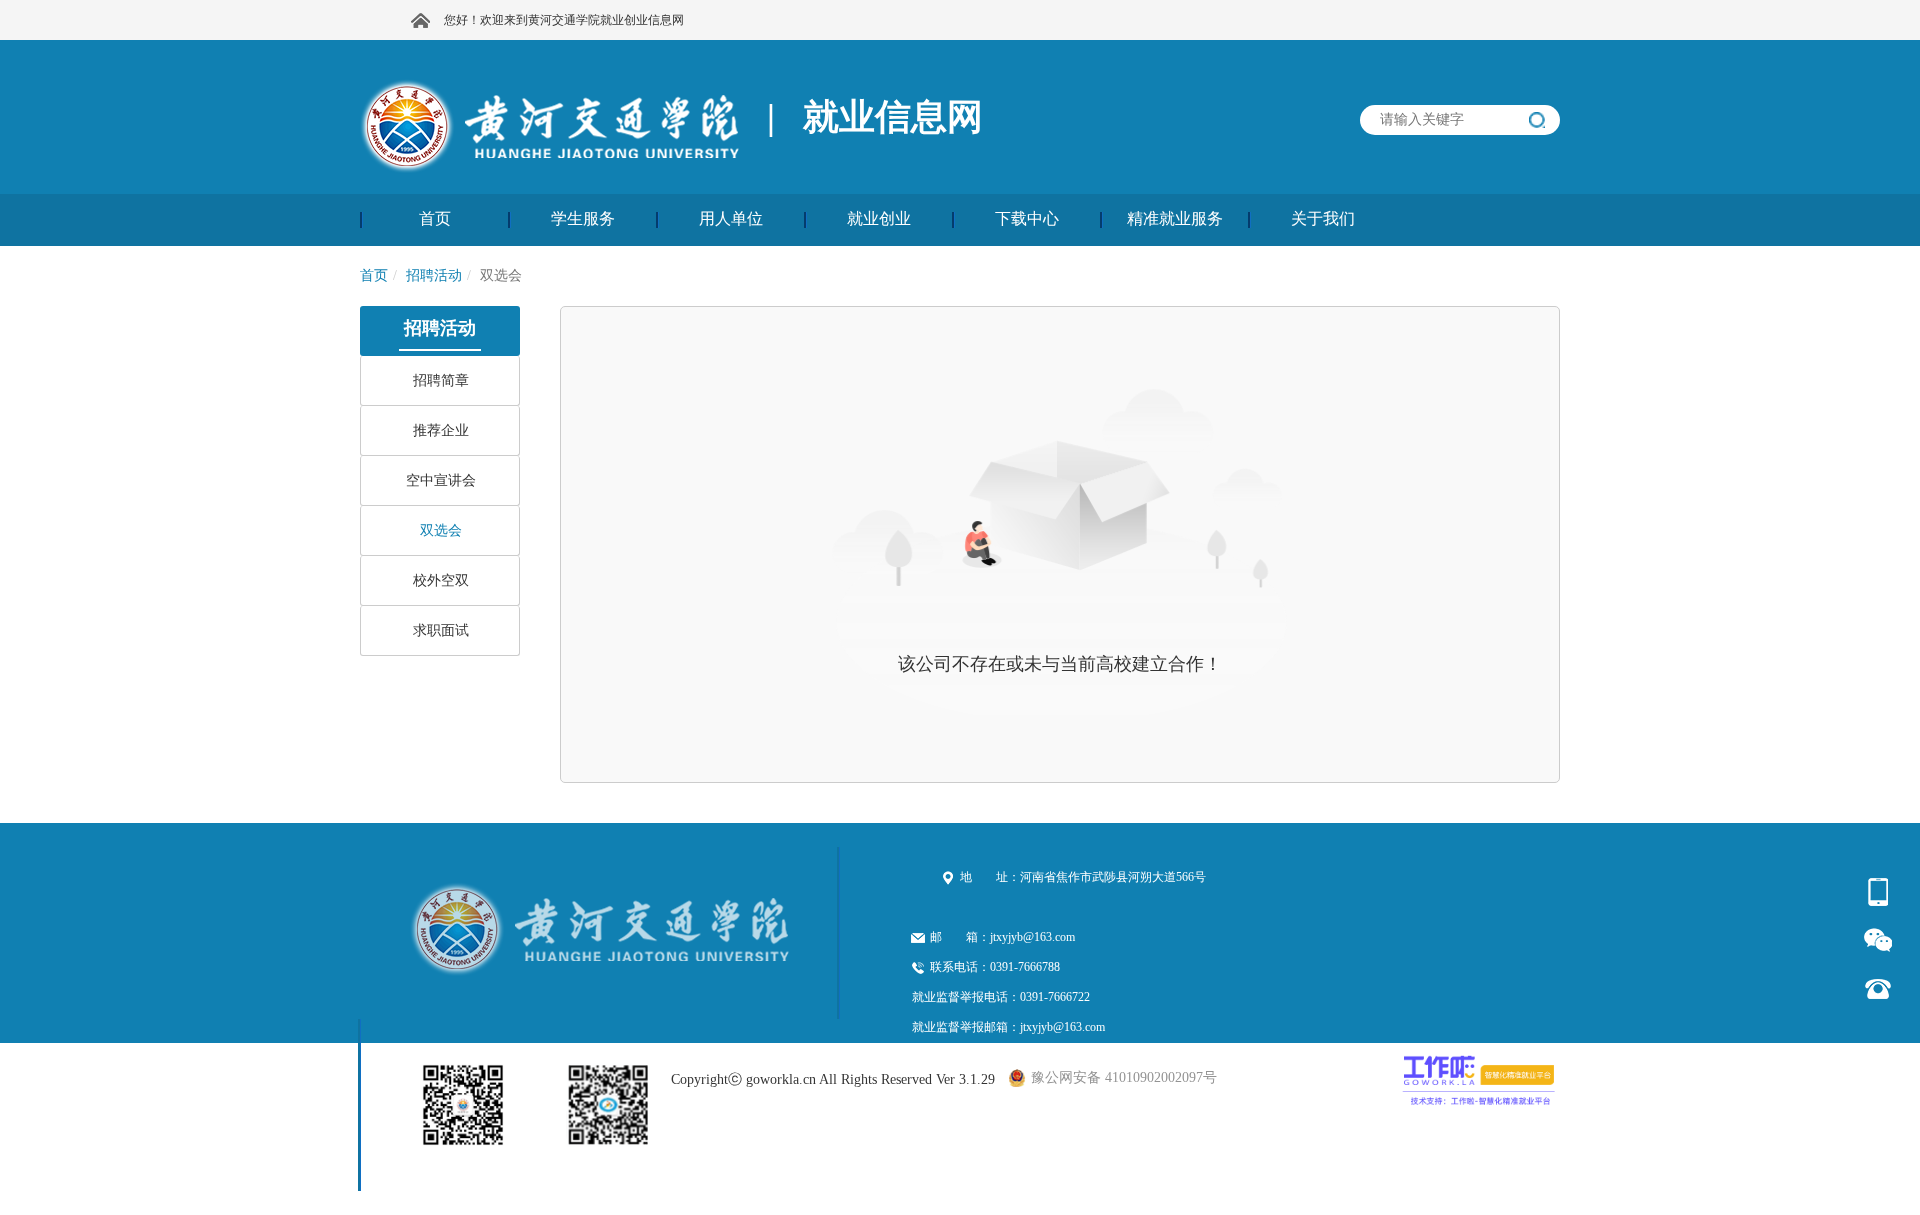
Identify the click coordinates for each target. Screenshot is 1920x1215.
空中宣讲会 (441, 480)
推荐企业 (441, 430)
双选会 (441, 530)
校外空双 (441, 580)
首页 (374, 275)
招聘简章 (441, 380)
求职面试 (441, 630)
